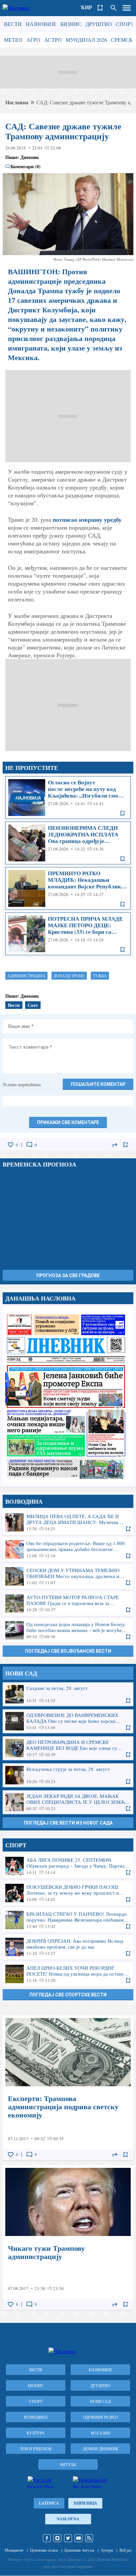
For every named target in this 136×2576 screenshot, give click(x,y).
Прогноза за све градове (68, 1275)
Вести (13, 24)
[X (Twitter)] (68, 2538)
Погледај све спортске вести (68, 1995)
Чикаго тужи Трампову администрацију (68, 2237)
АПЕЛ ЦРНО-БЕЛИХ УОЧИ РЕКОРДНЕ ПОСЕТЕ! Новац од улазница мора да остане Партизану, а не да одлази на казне (68, 1974)
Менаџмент (14, 2550)
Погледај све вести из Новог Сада (68, 1823)
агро (33, 40)
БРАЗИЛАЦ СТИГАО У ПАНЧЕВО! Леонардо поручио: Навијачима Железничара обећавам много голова (68, 1920)
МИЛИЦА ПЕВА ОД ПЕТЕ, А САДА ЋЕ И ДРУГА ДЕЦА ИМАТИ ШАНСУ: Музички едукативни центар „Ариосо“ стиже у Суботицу (68, 1522)
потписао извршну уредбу (87, 519)
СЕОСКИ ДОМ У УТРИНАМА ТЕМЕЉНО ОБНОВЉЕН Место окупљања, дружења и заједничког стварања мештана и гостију (68, 1576)
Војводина (36, 2417)
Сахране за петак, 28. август (68, 1694)
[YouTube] (79, 2538)
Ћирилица (85, 2503)
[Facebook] (47, 2538)
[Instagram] (57, 2538)
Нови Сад (100, 2401)
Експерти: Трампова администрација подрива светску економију (68, 2088)
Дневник (30, 157)
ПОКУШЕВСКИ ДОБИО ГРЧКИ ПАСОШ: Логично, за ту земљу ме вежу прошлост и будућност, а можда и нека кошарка (68, 1893)
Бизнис (71, 24)
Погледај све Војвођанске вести (68, 1651)
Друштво (99, 24)
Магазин (101, 2433)
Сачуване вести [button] (100, 8)
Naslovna (68, 2519)
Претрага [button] (114, 8)
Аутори (107, 2550)
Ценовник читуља (79, 2550)
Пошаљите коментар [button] (98, 1084)
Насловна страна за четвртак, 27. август (68, 1395)
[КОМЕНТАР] (29, 1145)
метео (13, 40)
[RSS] (89, 2538)
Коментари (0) (26, 167)
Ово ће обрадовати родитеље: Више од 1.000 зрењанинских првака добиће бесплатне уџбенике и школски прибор (68, 1549)
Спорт (125, 24)
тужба (100, 976)
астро (53, 40)
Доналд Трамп (69, 976)
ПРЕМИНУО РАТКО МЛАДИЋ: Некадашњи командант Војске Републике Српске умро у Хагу (68, 888)
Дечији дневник (101, 2449)
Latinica (49, 2503)
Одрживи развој (101, 2417)
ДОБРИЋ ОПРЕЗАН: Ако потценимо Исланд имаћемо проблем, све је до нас (68, 1947)
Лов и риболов (36, 2449)
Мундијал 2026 (86, 40)
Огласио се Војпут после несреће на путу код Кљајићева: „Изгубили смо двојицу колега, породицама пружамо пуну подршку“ (68, 798)
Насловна (17, 102)
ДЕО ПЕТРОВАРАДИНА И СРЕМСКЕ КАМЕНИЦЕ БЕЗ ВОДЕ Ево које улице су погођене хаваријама (68, 1748)
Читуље (68, 2464)
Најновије (41, 24)
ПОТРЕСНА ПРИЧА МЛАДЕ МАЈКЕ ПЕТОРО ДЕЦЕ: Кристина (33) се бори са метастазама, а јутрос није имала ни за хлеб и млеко (68, 934)
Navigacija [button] (127, 8)
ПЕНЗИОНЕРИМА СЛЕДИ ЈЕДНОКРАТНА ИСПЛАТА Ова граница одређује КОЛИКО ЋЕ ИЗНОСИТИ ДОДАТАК (68, 843)
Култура (36, 2433)
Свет (33, 1005)
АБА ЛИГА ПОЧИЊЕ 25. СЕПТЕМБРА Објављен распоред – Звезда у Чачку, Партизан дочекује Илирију (68, 1866)
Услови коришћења (22, 1084)
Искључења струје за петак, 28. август (68, 1775)
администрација (26, 976)
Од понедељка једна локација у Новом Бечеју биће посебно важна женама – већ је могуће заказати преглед (68, 1630)
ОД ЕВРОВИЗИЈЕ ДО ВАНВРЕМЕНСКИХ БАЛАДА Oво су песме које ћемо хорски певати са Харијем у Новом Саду (68, 1721)
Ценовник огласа (44, 2550)
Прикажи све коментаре (68, 1122)
